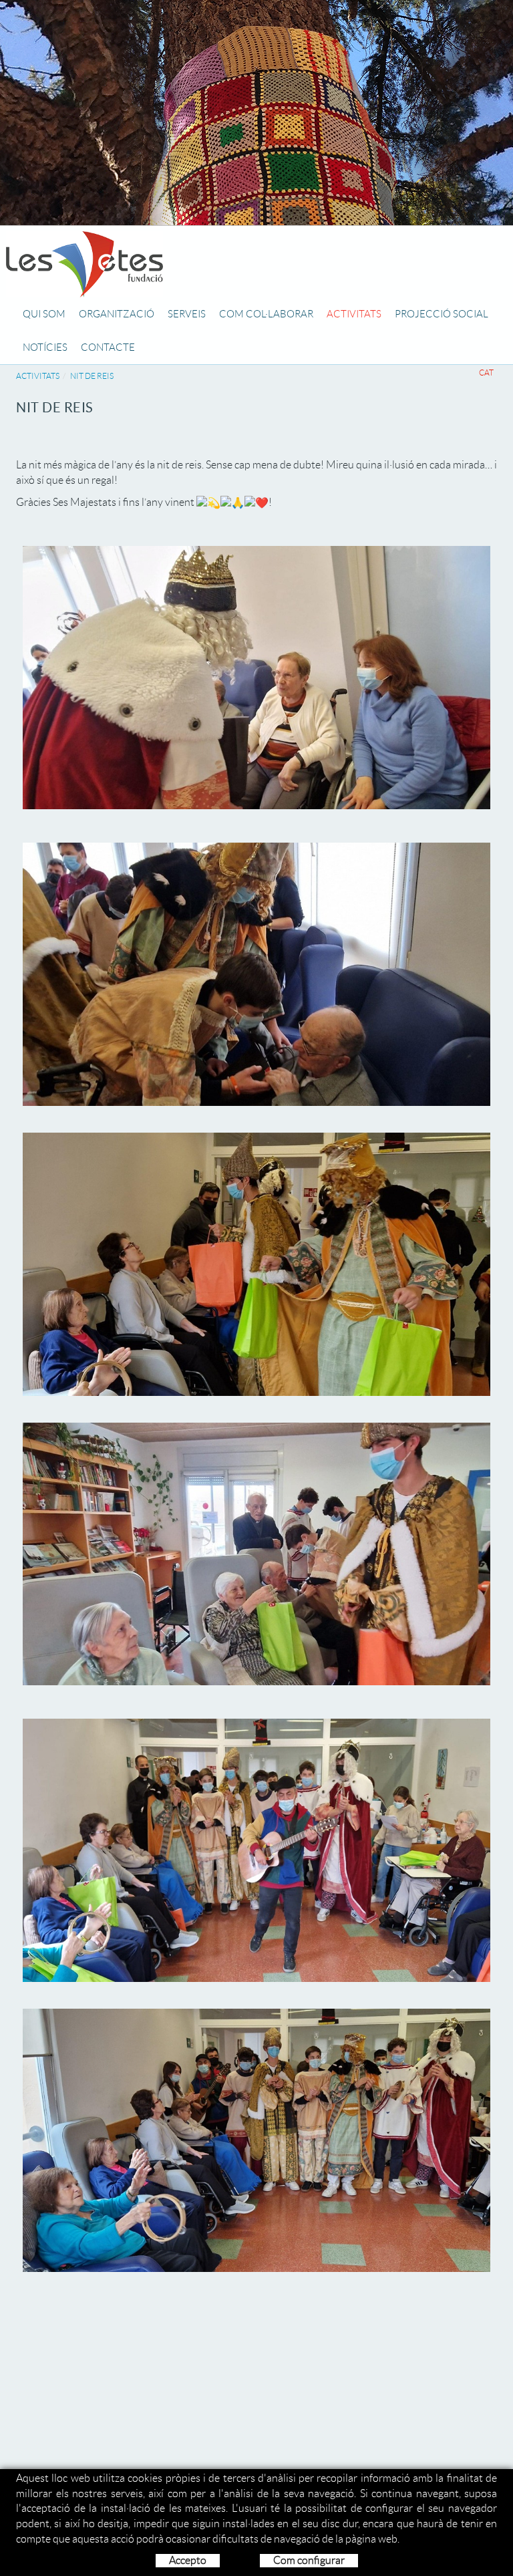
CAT (486, 373)
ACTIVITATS (38, 376)
